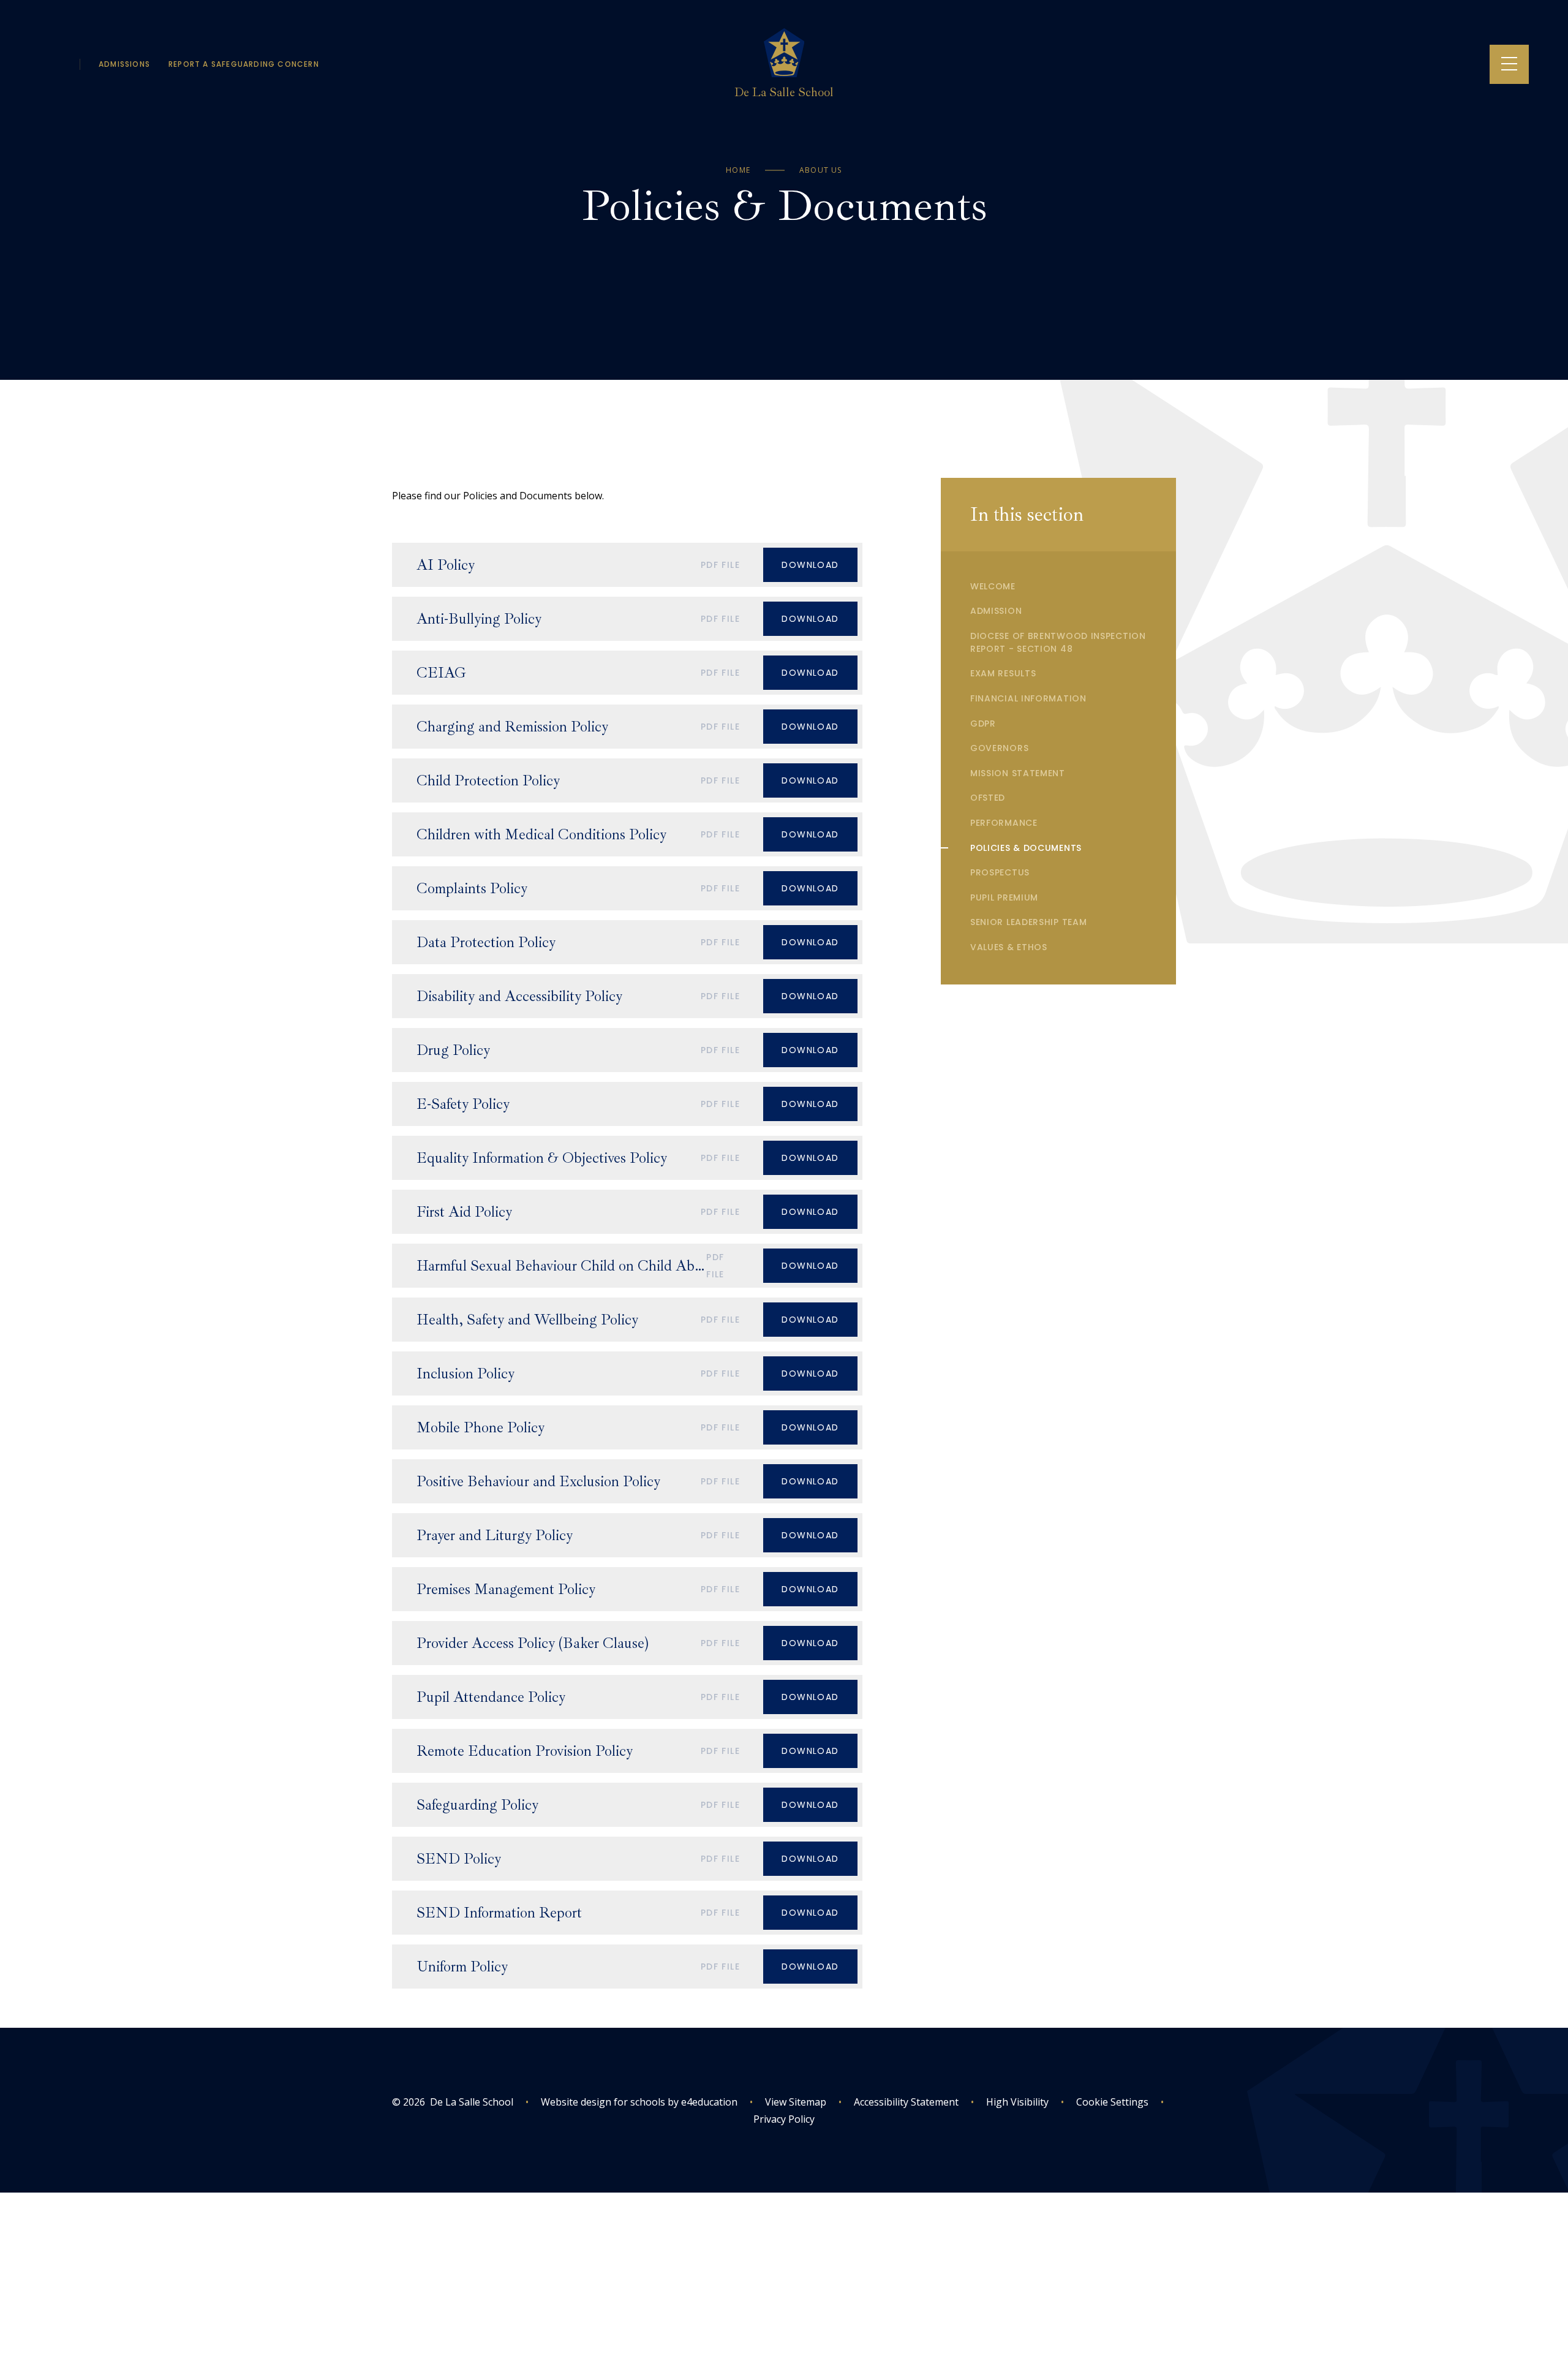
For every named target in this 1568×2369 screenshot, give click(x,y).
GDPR (983, 724)
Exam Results (1003, 673)
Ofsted (988, 798)
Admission (996, 611)
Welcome (993, 586)
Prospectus (1000, 872)
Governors (999, 748)
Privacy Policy (784, 2119)
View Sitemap (796, 2102)
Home (738, 170)
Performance (1004, 823)
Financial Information (1028, 698)
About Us (821, 170)
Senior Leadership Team (1028, 922)
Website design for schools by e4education (639, 2102)
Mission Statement (1018, 773)
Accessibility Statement (906, 2102)
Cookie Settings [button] (1105, 2102)
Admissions (124, 64)
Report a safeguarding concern (244, 64)
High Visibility (1017, 2102)
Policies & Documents (1026, 848)
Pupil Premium (1004, 897)
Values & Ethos (1009, 947)
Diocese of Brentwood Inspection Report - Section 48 (1058, 642)
